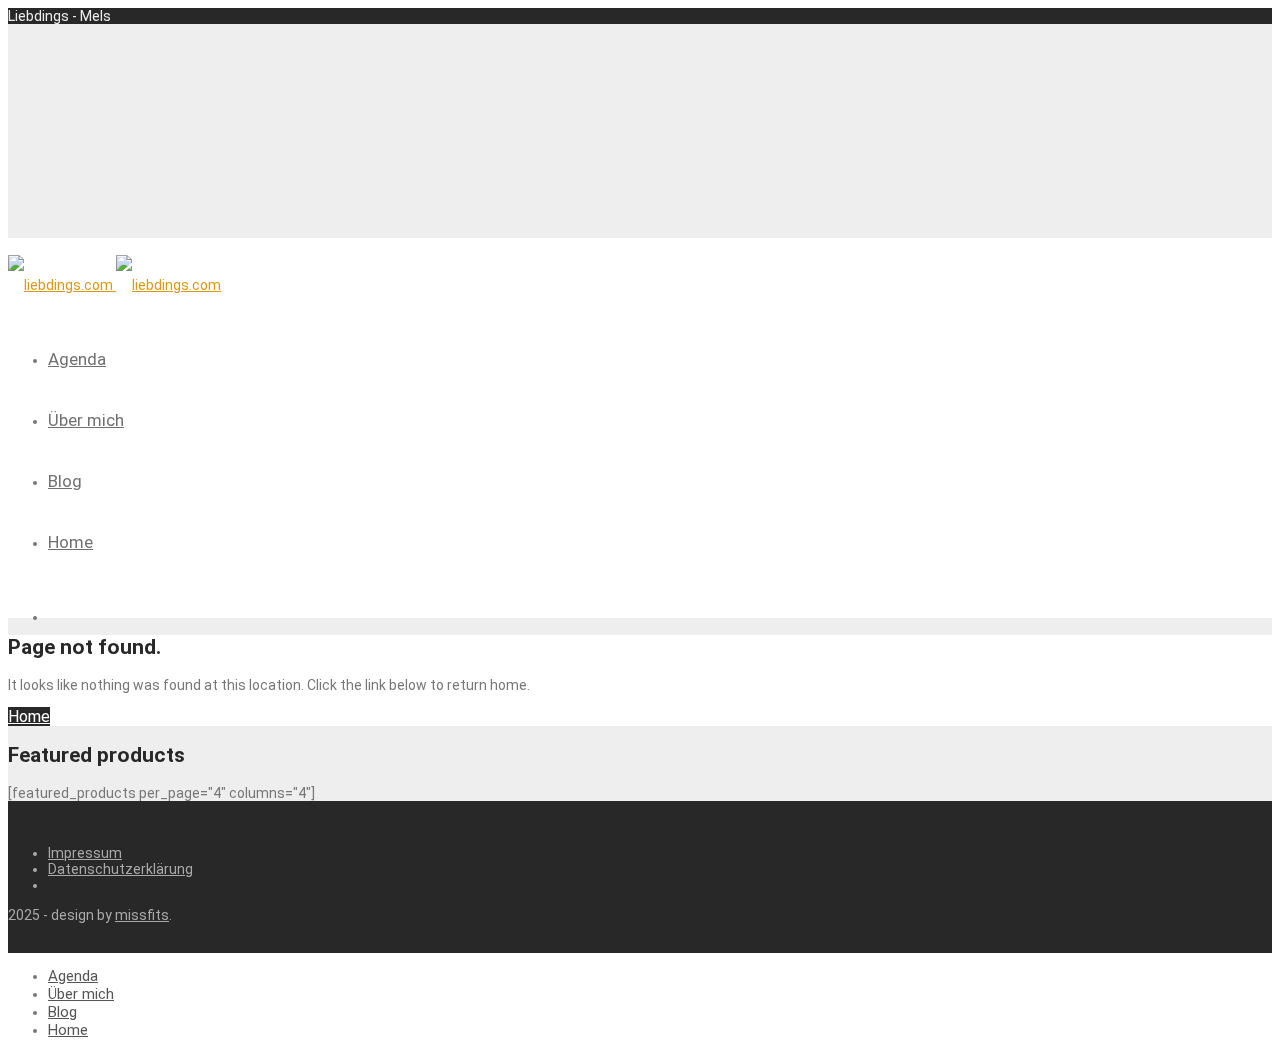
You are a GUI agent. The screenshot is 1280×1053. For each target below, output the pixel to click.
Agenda (77, 359)
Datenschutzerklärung (120, 869)
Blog (65, 481)
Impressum (85, 853)
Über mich (86, 420)
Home (70, 542)
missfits (142, 915)
